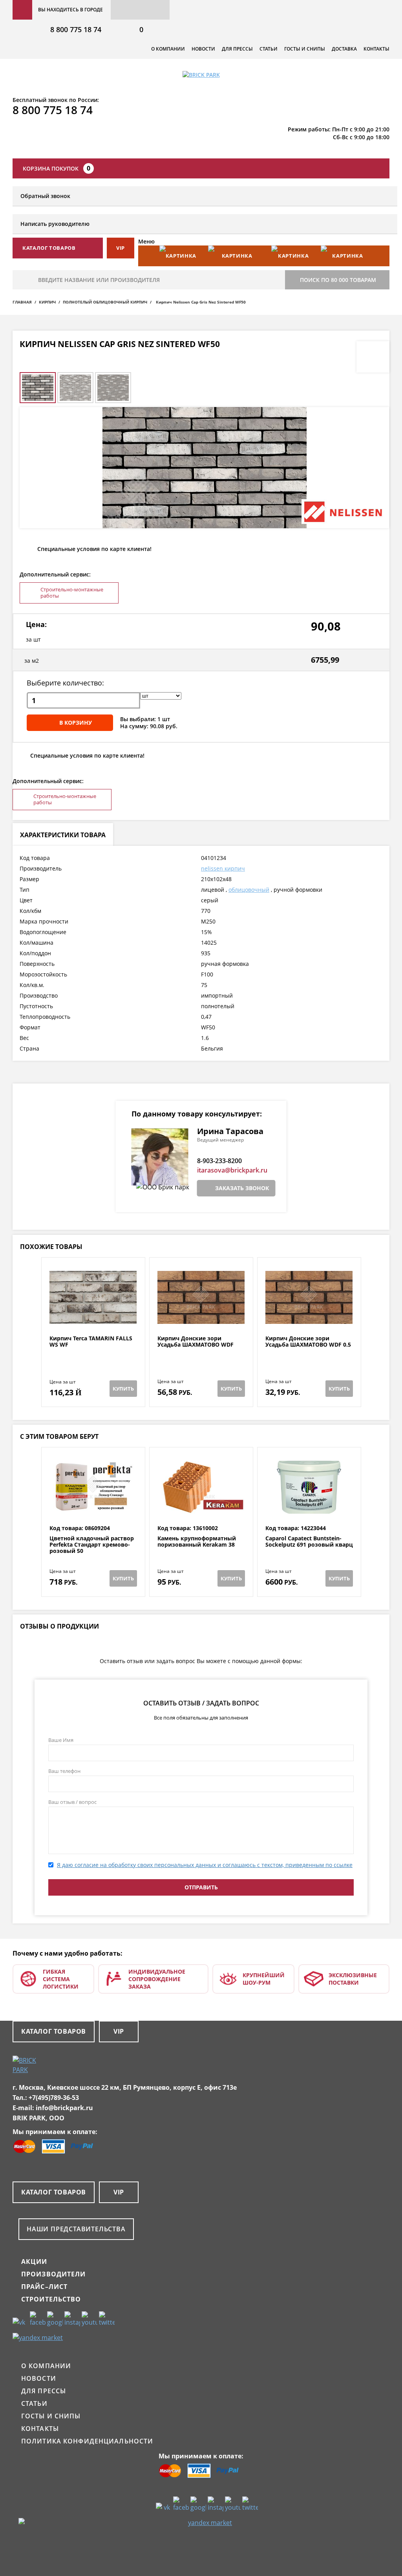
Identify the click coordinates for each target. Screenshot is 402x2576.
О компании (168, 49)
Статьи (269, 49)
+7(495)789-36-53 (54, 2098)
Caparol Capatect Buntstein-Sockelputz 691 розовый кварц (309, 1542)
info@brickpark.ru (64, 2108)
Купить (123, 1389)
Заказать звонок (242, 1188)
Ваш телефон (64, 1771)
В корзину (76, 723)
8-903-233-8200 (219, 1161)
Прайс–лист (44, 2287)
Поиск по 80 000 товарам (338, 280)
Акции (34, 2261)
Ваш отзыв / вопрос (72, 1802)
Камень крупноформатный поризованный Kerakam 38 (197, 1542)
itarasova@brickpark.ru (232, 1170)
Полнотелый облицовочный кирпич (105, 302)
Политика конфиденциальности (87, 2441)
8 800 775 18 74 (76, 29)
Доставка (344, 49)
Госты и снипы (305, 49)
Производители (54, 2274)
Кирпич (47, 302)
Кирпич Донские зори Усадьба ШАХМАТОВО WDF (196, 1342)
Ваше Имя (61, 1740)
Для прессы (237, 49)
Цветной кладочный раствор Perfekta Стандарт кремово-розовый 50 (92, 1545)
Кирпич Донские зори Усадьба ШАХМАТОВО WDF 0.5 (308, 1342)
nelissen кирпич (223, 868)
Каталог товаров (54, 2031)
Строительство (51, 2299)
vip (121, 248)
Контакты (376, 49)
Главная (22, 302)
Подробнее (93, 1316)
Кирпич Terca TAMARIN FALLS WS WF (91, 1342)
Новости (203, 49)
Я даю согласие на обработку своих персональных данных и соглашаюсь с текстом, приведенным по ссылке (205, 1865)
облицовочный (249, 890)
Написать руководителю (55, 224)
